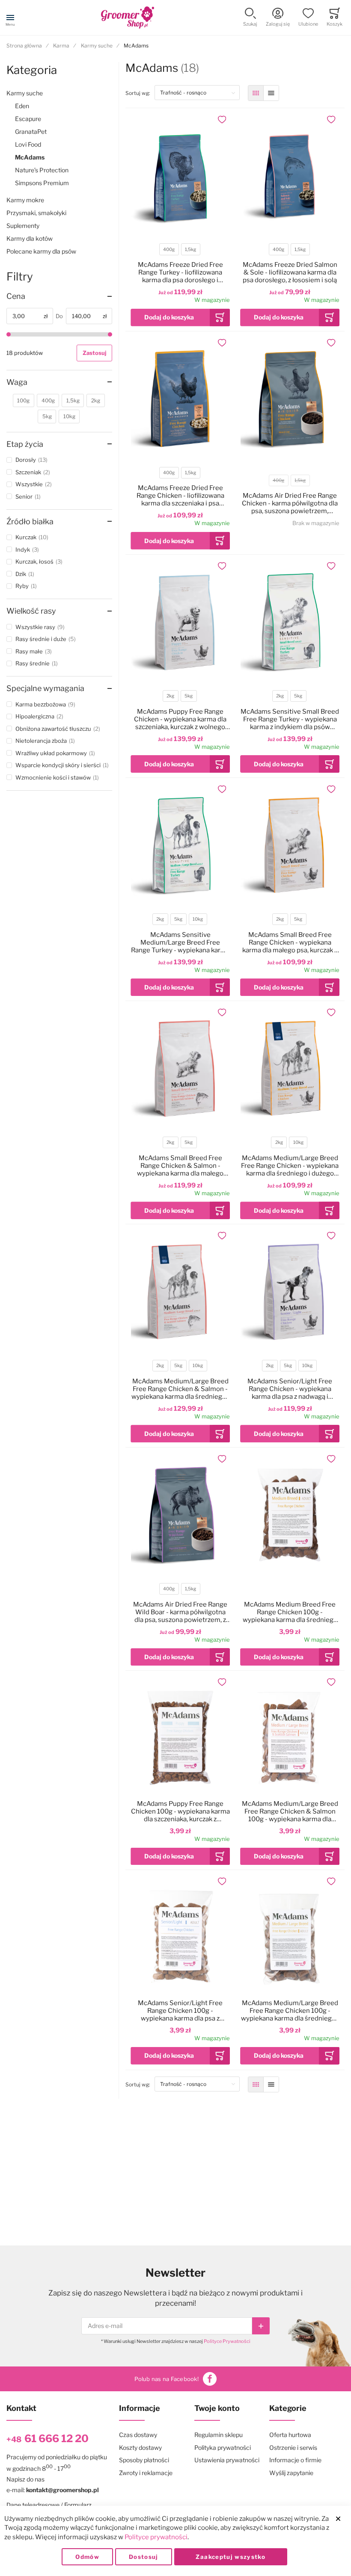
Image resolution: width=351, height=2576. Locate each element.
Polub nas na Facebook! (167, 2379)
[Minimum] (9, 334)
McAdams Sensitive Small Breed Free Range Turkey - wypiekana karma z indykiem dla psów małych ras (290, 719)
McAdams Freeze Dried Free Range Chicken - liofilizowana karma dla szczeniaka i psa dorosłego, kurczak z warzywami (180, 496)
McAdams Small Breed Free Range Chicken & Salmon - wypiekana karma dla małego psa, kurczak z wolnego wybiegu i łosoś (180, 1166)
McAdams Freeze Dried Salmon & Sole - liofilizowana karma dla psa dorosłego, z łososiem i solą (290, 272)
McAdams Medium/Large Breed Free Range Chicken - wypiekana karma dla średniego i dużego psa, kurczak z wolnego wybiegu (290, 1166)
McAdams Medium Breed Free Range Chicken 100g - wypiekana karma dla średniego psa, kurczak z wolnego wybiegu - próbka (290, 1612)
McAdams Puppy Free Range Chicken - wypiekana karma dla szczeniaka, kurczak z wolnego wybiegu (180, 719)
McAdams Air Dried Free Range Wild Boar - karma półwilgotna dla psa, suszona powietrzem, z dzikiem (180, 1612)
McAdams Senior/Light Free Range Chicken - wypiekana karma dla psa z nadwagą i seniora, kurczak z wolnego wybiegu (290, 1389)
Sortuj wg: (140, 93)
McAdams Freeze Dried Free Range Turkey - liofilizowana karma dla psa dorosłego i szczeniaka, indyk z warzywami (180, 272)
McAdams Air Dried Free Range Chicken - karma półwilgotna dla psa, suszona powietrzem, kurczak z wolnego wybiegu (290, 503)
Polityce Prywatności (227, 2341)
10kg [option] (198, 919)
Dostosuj (144, 2557)
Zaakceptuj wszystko (231, 2557)
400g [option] (169, 250)
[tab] (59, 296)
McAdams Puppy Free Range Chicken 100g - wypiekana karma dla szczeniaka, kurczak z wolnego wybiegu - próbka (180, 1811)
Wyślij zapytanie (291, 2473)
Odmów (87, 2557)
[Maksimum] (110, 334)
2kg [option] (170, 696)
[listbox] (180, 250)
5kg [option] (189, 696)
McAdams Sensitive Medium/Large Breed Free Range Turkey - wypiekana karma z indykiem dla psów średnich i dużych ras (180, 942)
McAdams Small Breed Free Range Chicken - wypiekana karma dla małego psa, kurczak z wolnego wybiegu (290, 942)
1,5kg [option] (190, 250)
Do (59, 316)
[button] (250, 18)
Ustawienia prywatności (227, 2460)
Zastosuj (94, 353)
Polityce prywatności (156, 2537)
